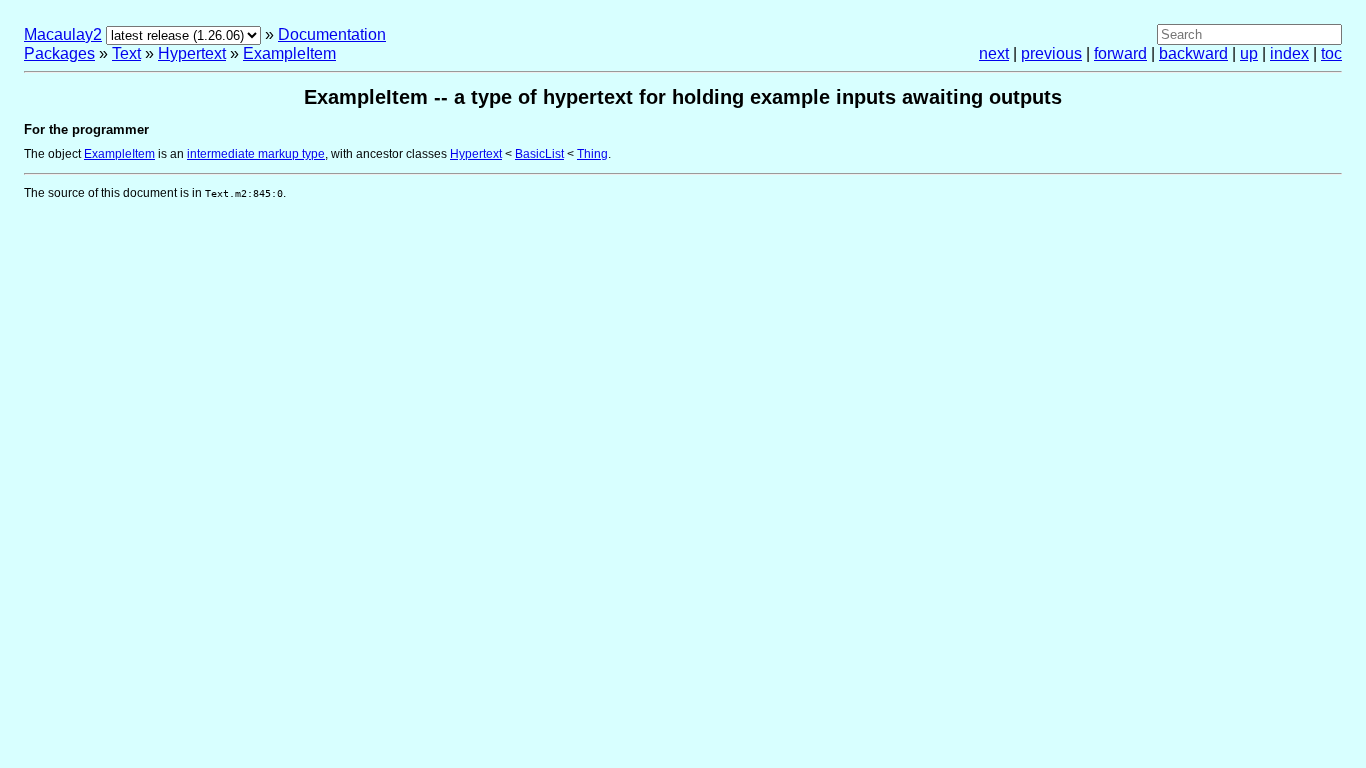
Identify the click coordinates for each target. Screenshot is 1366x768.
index (1289, 53)
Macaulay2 (63, 34)
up (1249, 53)
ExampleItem (289, 53)
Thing (592, 154)
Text (126, 53)
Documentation (332, 34)
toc (1331, 53)
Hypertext (192, 53)
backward (1193, 53)
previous (1051, 53)
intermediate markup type (256, 154)
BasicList (539, 154)
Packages (59, 53)
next (994, 53)
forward (1120, 53)
